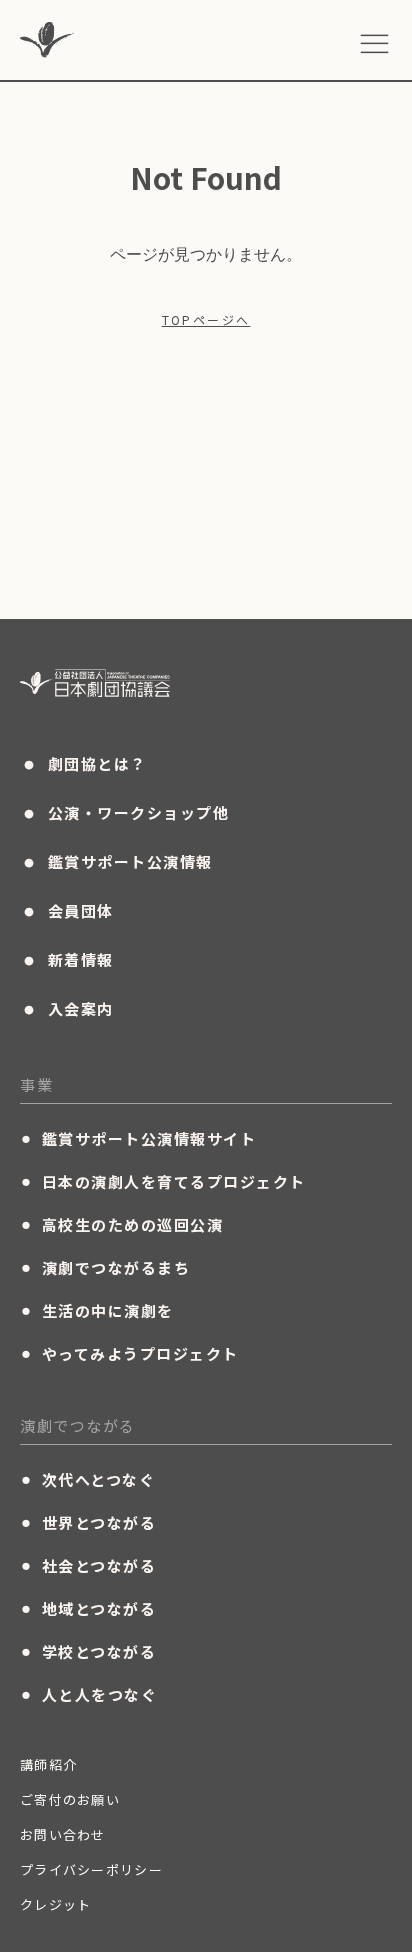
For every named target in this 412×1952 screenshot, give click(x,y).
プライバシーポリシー (91, 1869)
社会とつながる (88, 1565)
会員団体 (67, 911)
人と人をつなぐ (88, 1694)
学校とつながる (88, 1651)
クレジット (56, 1904)
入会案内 (67, 1009)
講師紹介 (48, 1764)
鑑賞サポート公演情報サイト (138, 1138)
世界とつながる (88, 1522)
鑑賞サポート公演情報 (116, 862)
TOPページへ (206, 320)
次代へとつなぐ (87, 1479)
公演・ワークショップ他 (124, 813)
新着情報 (67, 960)
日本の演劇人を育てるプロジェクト (163, 1181)
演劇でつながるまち (105, 1267)
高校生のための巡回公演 (121, 1224)
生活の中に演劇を (97, 1310)
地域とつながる (88, 1608)
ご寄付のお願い (70, 1799)
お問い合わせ (63, 1834)
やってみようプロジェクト (129, 1353)
